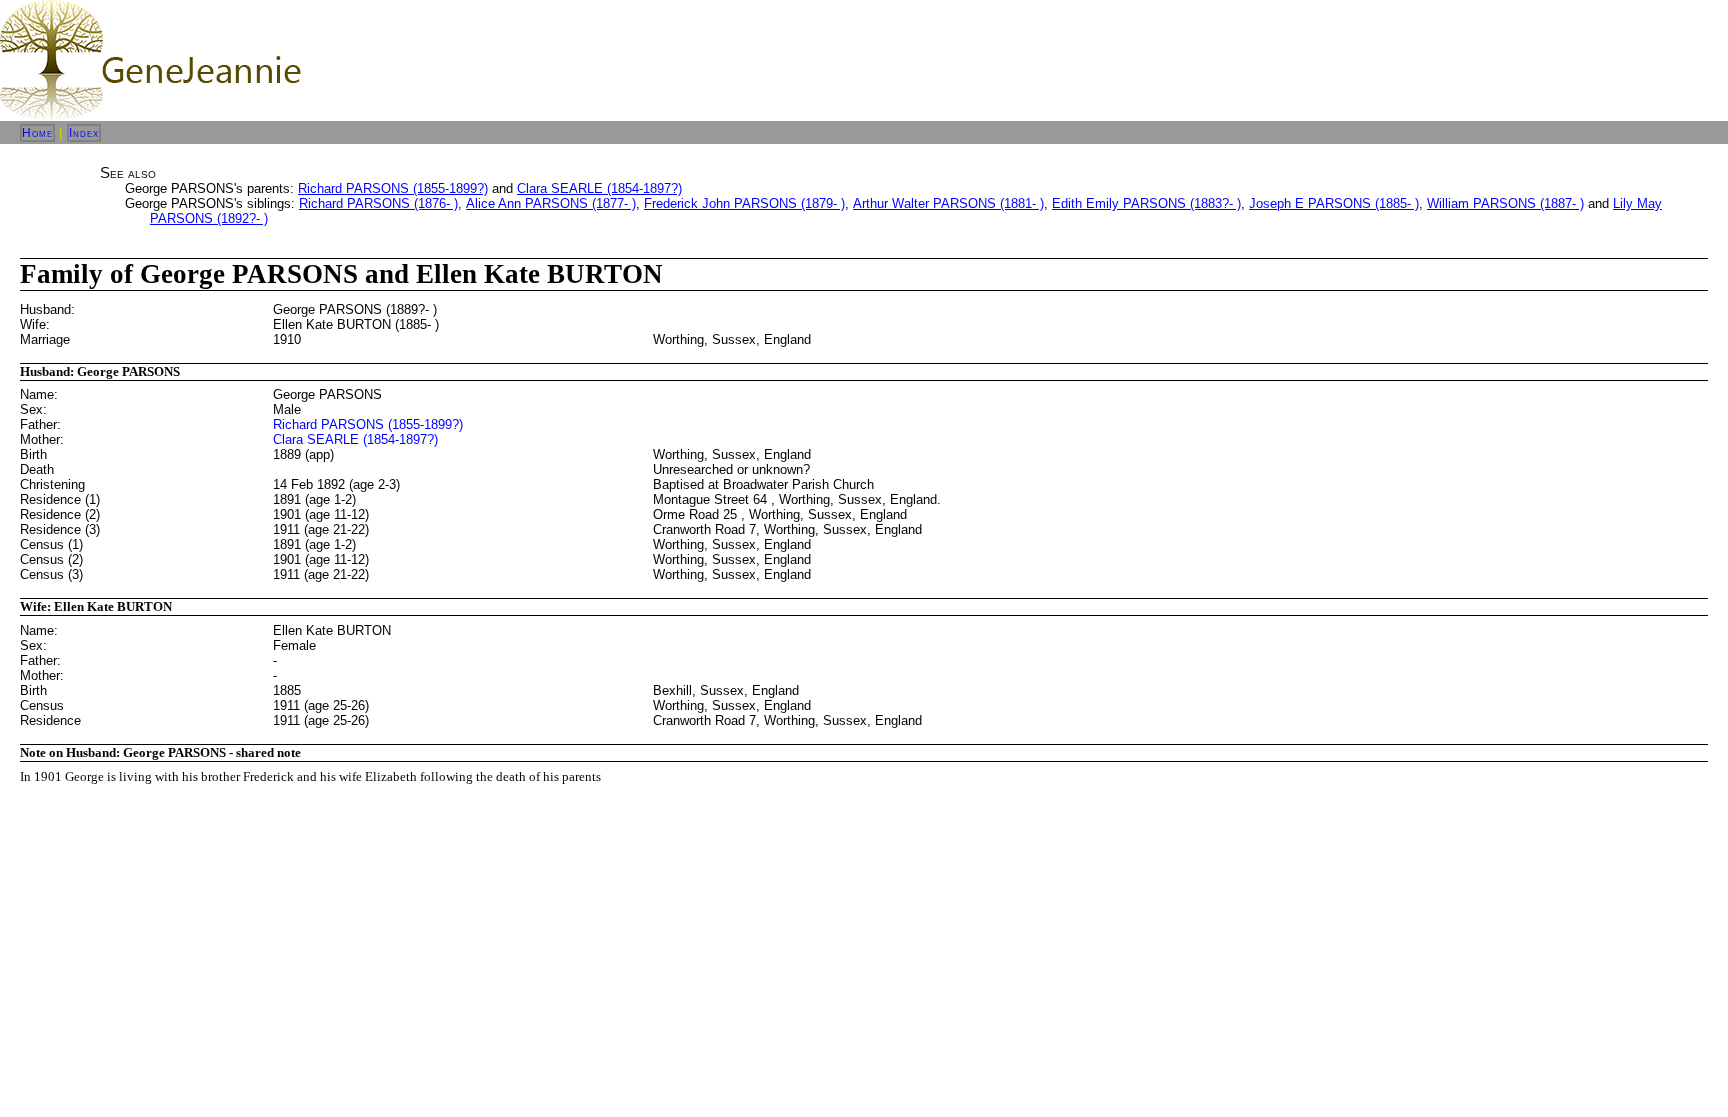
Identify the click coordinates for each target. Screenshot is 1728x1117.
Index (84, 133)
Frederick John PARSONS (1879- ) (744, 203)
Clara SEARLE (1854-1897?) (599, 188)
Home (37, 133)
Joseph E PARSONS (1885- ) (1334, 203)
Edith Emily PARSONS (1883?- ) (1146, 203)
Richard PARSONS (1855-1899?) (393, 188)
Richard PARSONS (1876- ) (378, 203)
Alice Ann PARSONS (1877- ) (551, 203)
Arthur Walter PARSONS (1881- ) (948, 203)
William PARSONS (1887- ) (1505, 203)
